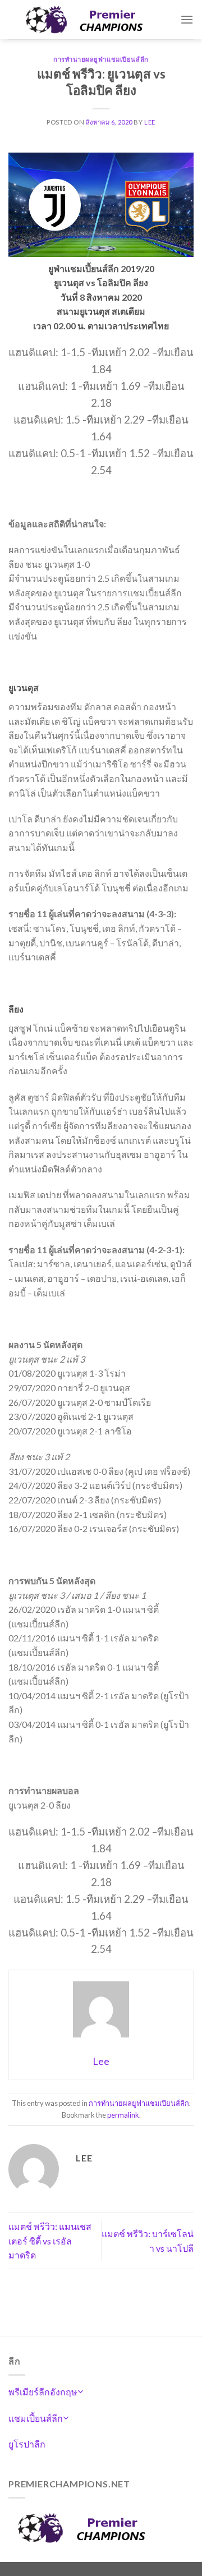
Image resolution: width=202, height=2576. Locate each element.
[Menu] (187, 19)
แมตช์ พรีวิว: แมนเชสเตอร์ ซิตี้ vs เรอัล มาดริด (50, 2241)
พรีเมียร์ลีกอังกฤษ (43, 2392)
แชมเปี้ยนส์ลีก (36, 2418)
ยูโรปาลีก (27, 2444)
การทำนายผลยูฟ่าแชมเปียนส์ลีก (101, 59)
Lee (150, 122)
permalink (123, 2115)
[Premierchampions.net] (94, 20)
